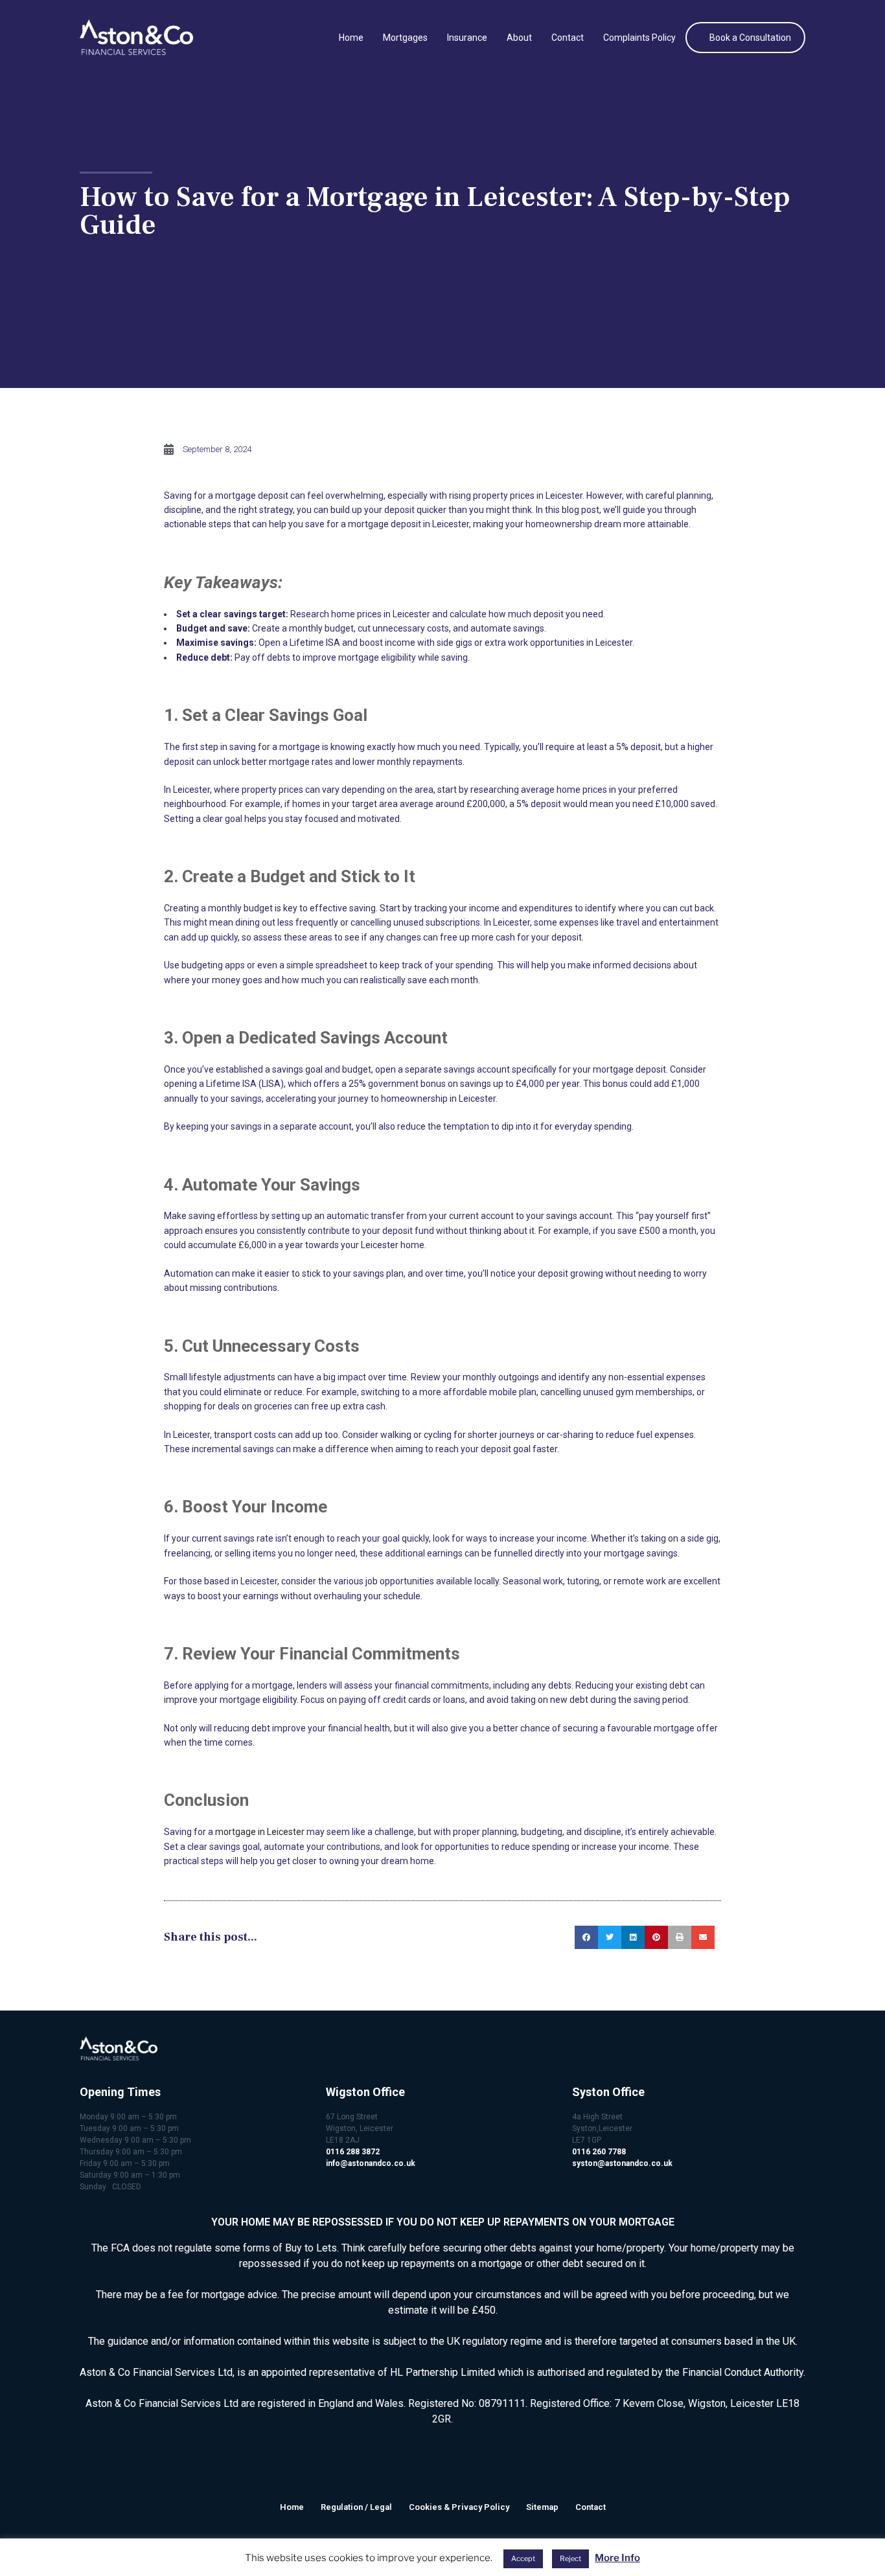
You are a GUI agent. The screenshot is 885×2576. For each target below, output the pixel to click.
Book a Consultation (750, 38)
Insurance (467, 38)
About (519, 38)
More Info (617, 2558)
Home (351, 38)
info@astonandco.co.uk (371, 2163)
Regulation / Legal (356, 2507)
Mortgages (405, 38)
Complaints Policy (639, 38)
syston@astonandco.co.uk (622, 2163)
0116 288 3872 (353, 2152)
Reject (570, 2559)
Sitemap (542, 2507)
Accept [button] (523, 2559)
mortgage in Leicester (260, 1832)
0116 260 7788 (599, 2152)
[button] (586, 1937)
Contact (568, 38)
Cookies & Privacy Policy (459, 2507)
